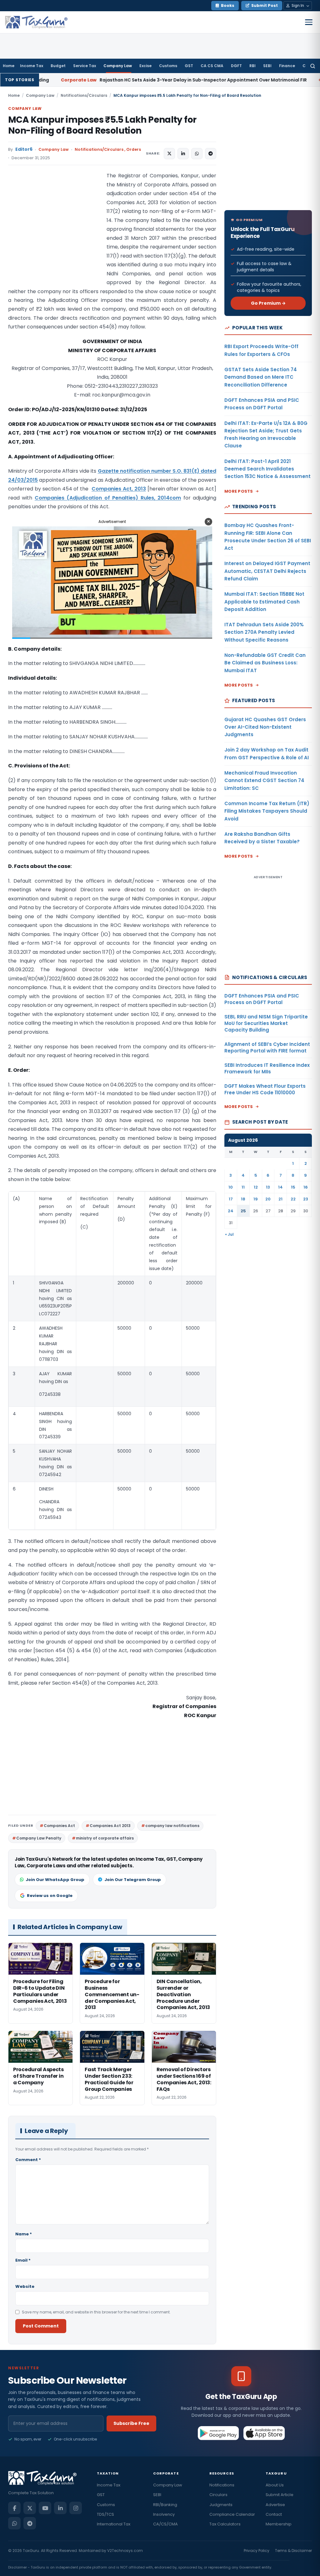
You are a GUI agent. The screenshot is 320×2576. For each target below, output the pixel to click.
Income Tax (32, 66)
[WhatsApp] (14, 2523)
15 (293, 1187)
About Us (275, 2485)
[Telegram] (30, 2523)
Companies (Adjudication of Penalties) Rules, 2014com (108, 498)
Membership (279, 2524)
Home (9, 66)
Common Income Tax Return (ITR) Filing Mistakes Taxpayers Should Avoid (267, 811)
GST (189, 66)
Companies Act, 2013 (119, 489)
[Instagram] (76, 2508)
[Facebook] (14, 2508)
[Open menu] (309, 22)
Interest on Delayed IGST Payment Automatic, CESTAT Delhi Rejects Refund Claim (267, 571)
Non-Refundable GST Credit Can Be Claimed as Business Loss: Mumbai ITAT (265, 663)
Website (25, 2286)
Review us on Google (50, 1896)
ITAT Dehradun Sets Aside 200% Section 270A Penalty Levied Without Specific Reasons (264, 632)
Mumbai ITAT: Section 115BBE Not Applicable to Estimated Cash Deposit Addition (264, 602)
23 (306, 1199)
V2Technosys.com (125, 2551)
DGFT (236, 66)
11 (243, 1187)
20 (268, 1199)
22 (293, 1199)
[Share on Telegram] (211, 154)
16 (306, 1187)
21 (280, 1199)
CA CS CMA (212, 66)
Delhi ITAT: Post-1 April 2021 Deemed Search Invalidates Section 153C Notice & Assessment (267, 469)
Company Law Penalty (39, 1838)
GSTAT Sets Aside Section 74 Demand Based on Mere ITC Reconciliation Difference (261, 377)
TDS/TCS (105, 2514)
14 (280, 1187)
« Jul (229, 1234)
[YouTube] (45, 2508)
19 (256, 1199)
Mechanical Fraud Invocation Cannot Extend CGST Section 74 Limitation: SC (264, 781)
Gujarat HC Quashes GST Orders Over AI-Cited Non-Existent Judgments (265, 727)
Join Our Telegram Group (133, 1880)
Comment (28, 2160)
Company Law (118, 66)
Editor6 (24, 149)
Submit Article (280, 2495)
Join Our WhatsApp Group (55, 1880)
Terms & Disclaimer (293, 2551)
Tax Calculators (225, 2524)
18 (243, 1199)
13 (268, 1187)
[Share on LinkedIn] (183, 154)
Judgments (221, 2505)
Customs (168, 66)
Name (24, 2234)
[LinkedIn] (60, 2508)
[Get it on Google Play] (219, 2433)
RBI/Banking (165, 2505)
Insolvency (164, 2514)
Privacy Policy (257, 2551)
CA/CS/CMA (165, 2524)
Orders (134, 149)
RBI (252, 66)
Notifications (222, 2485)
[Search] (313, 66)
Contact (274, 2514)
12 (256, 1187)
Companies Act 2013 (110, 1826)
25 (243, 1211)
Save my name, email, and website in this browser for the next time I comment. (96, 2312)
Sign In (298, 5)
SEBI (267, 66)
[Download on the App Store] (264, 2433)
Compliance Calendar (232, 2514)
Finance (287, 66)
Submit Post (265, 5)
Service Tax (85, 66)
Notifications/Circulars (84, 95)
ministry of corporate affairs (105, 1838)
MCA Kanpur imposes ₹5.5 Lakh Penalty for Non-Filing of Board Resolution (102, 125)
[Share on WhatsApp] (197, 154)
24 (231, 1211)
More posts (239, 491)
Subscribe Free (131, 2423)
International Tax (114, 2524)
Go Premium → (268, 303)
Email (23, 2260)
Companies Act (59, 1826)
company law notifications (172, 1826)
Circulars (218, 2495)
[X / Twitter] (30, 2508)
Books (228, 5)
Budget (58, 66)
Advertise (275, 2505)
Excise (145, 66)
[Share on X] (169, 154)
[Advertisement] (55, 234)
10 (231, 1187)
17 (231, 1199)
